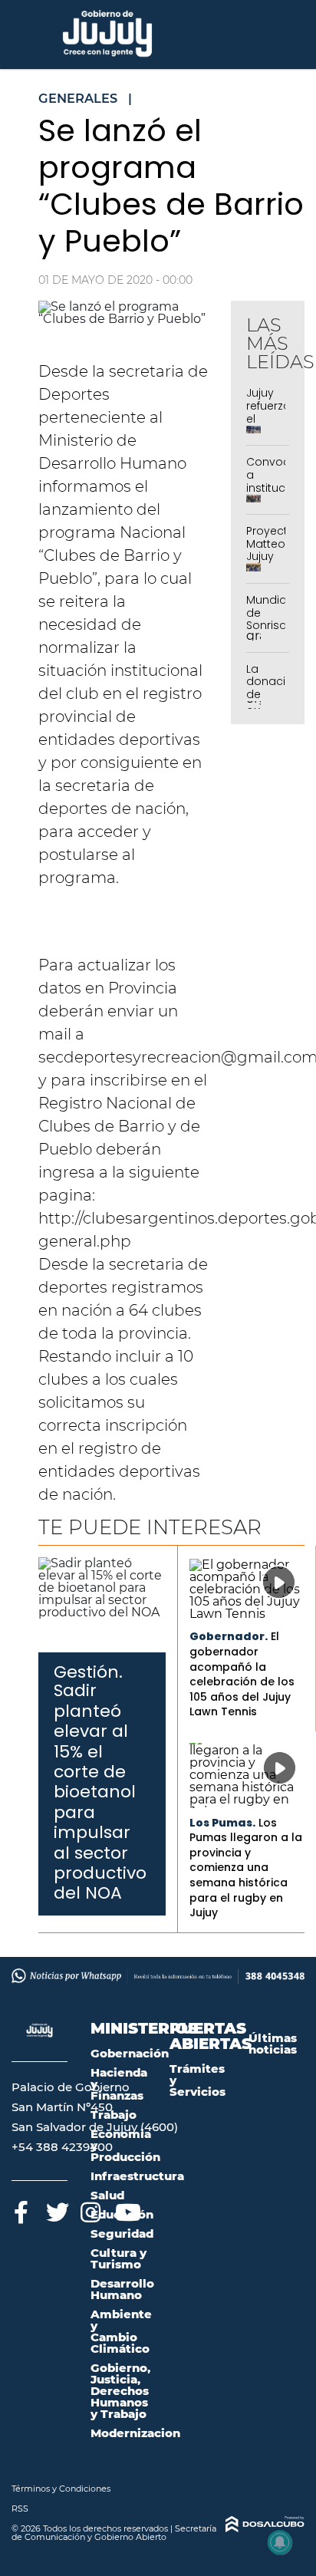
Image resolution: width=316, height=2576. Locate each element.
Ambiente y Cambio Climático (121, 2331)
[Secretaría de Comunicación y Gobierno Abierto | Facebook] (21, 2210)
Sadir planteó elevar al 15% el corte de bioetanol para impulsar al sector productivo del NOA (100, 1792)
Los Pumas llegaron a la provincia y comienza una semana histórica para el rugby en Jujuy (246, 1868)
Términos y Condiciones (61, 2489)
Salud (107, 2195)
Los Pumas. (222, 1823)
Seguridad (122, 2233)
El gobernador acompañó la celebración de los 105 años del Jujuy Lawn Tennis (242, 1674)
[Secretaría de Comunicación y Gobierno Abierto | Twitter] (56, 2210)
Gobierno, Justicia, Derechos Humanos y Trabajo (120, 2391)
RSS (20, 2508)
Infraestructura (137, 2176)
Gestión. (88, 1672)
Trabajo (114, 2115)
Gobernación (130, 2053)
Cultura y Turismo (118, 2258)
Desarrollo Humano (122, 2289)
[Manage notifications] (280, 2542)
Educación (122, 2214)
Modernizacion (135, 2433)
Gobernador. (229, 1636)
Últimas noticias (273, 2044)
